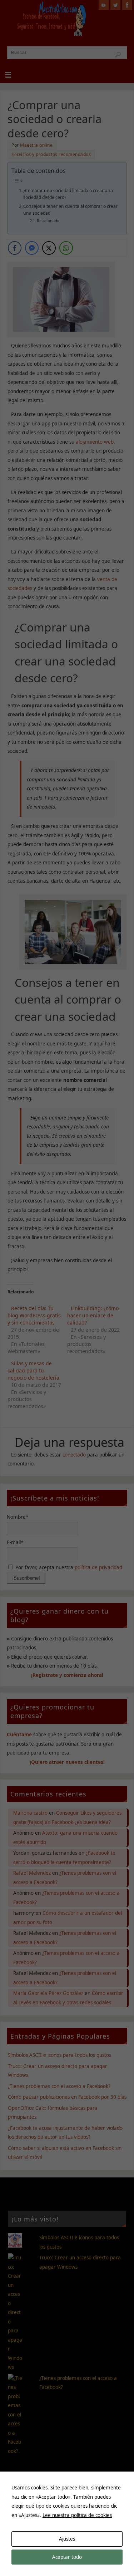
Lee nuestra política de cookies (77, 2515)
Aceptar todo (67, 2557)
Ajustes (67, 2539)
